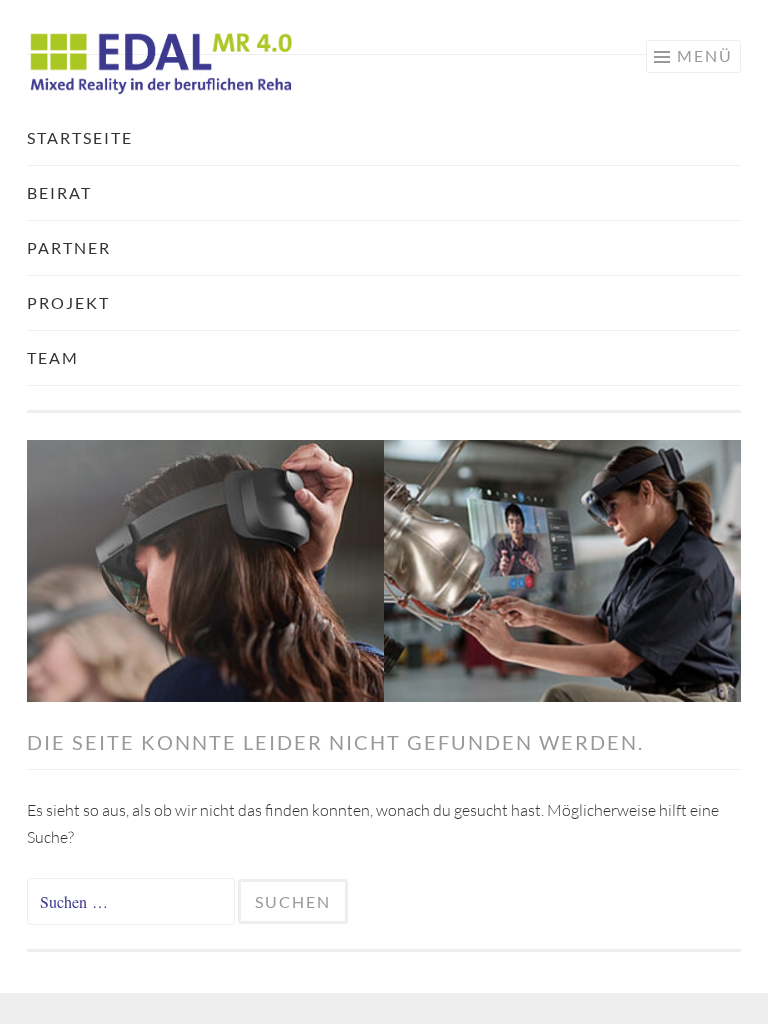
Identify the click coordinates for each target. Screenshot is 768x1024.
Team (53, 357)
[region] (384, 571)
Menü (705, 55)
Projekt (68, 302)
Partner (69, 247)
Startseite (80, 137)
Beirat (59, 192)
